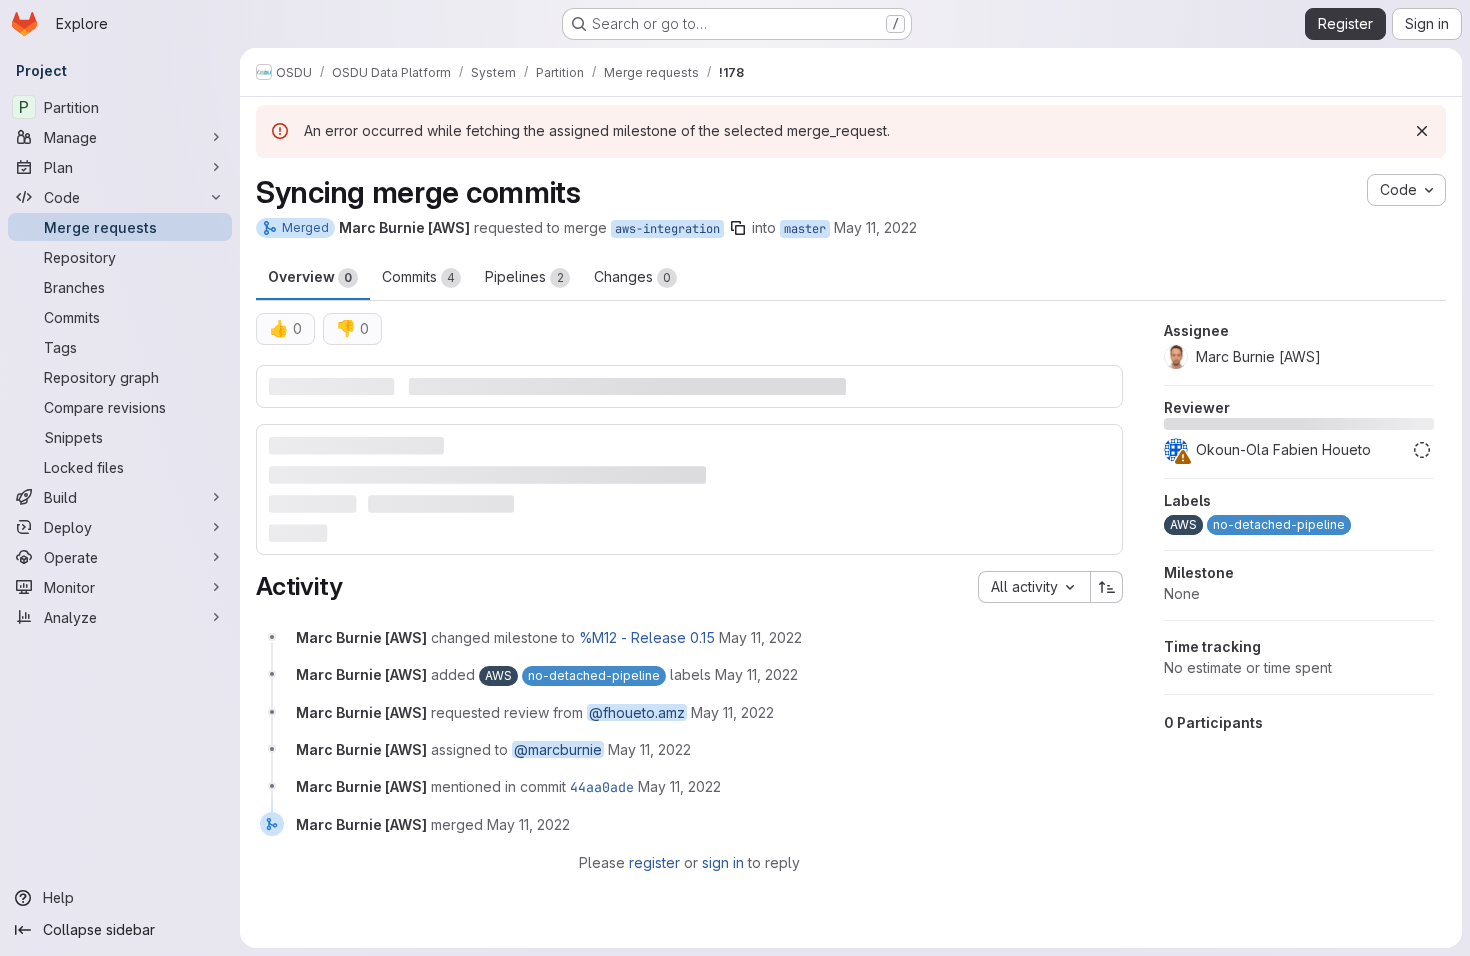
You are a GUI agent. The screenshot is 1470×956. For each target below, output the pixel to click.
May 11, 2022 (875, 227)
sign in (723, 862)
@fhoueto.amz (637, 712)
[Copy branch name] (738, 228)
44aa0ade (602, 787)
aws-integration (667, 229)
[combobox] (1034, 587)
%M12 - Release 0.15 (647, 637)
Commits (418, 276)
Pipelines (524, 276)
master (805, 229)
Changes (632, 276)
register (654, 862)
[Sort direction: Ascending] (1107, 587)
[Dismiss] (1422, 131)
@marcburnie (558, 749)
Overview (310, 276)
